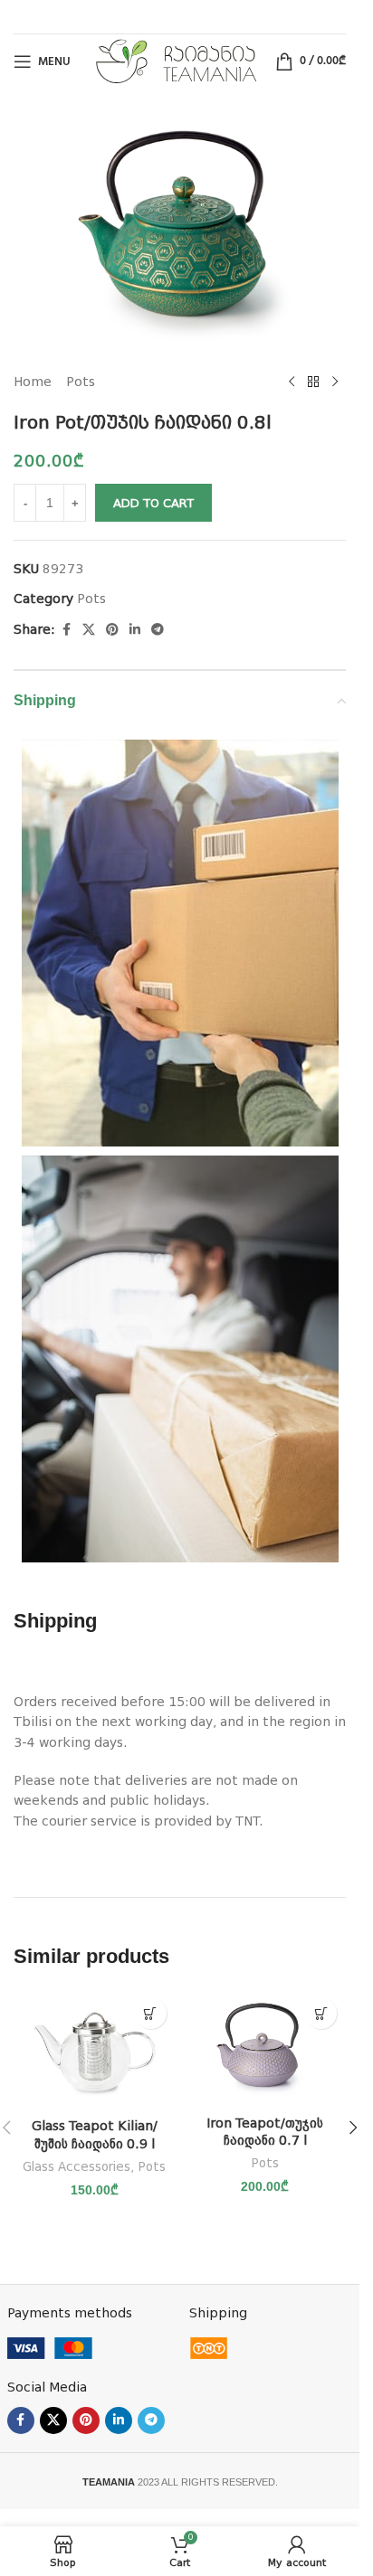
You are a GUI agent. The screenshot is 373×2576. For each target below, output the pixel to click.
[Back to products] (313, 382)
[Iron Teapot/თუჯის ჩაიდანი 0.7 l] (266, 2047)
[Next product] (335, 382)
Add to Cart (153, 503)
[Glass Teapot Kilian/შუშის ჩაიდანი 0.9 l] (95, 2048)
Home (33, 382)
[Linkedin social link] (135, 630)
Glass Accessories (77, 2167)
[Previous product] (292, 382)
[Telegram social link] (158, 630)
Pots (81, 382)
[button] (151, 2013)
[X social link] (89, 630)
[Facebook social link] (66, 630)
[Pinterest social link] (112, 630)
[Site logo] (176, 61)
